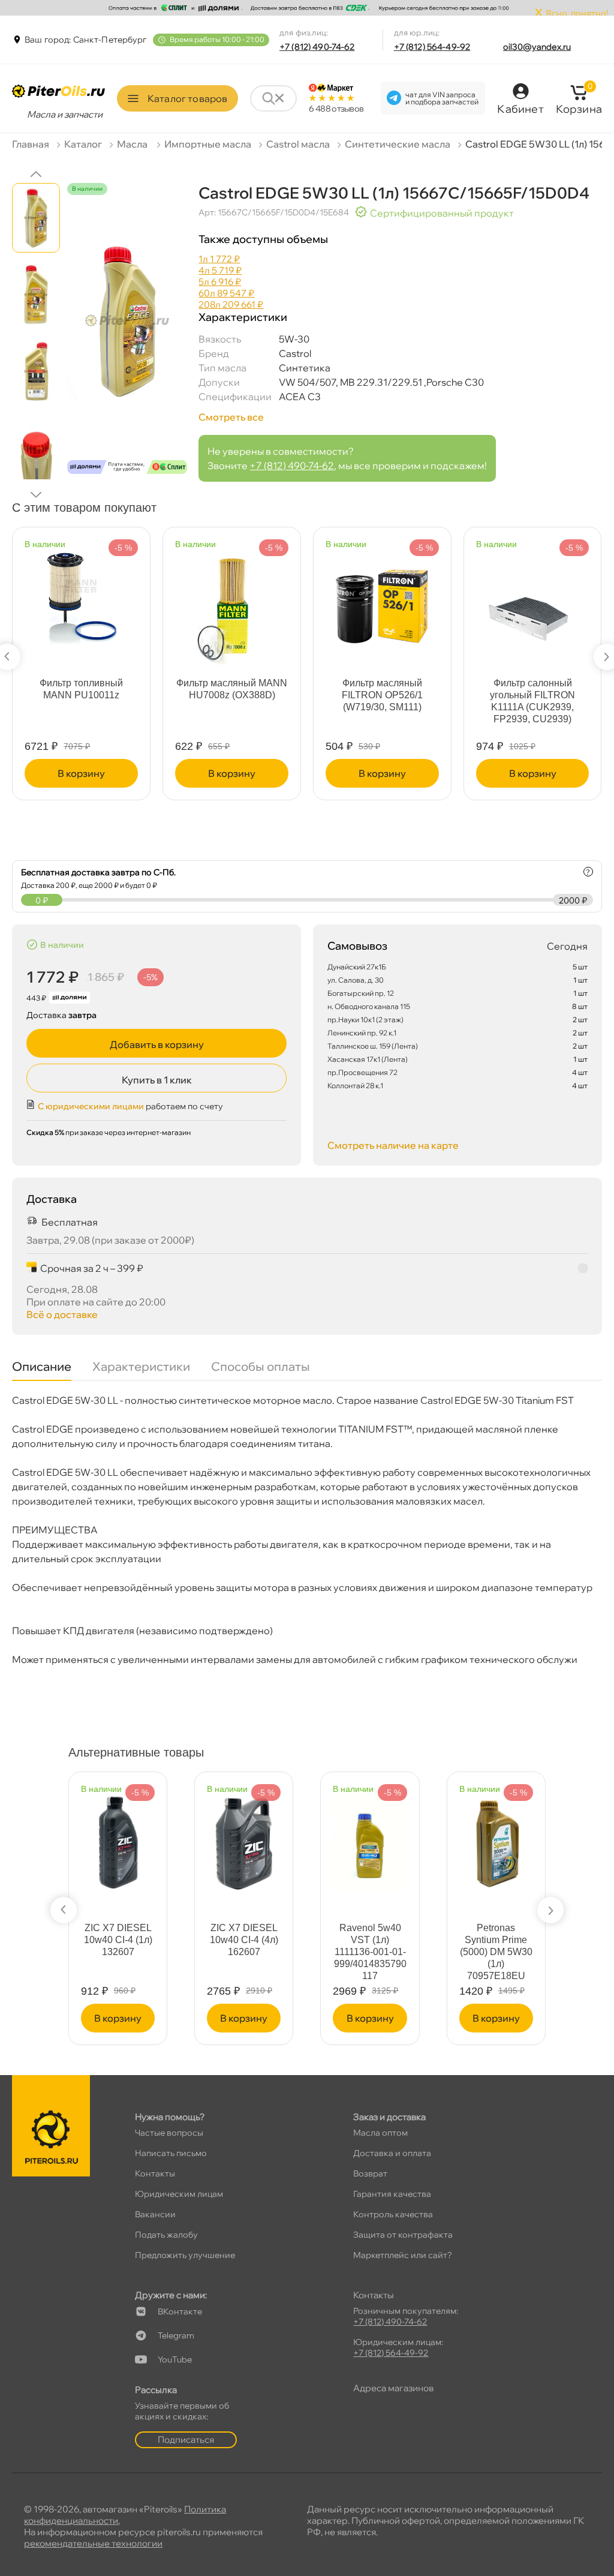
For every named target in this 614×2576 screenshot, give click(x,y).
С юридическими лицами (91, 1106)
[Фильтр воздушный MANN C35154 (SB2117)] (383, 603)
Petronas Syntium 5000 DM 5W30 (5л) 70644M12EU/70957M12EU (118, 1952)
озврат (370, 2173)
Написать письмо (171, 2153)
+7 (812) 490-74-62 (317, 47)
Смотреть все (231, 417)
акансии (155, 2214)
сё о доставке (62, 1314)
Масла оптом (380, 2133)
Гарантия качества (392, 2194)
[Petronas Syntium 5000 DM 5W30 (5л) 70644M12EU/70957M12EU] (118, 1837)
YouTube (175, 2359)
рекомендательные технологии (93, 2543)
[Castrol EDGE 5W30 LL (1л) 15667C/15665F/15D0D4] (127, 340)
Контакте (180, 2311)
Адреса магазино (393, 2388)
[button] (36, 174)
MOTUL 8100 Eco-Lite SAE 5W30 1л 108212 (244, 1940)
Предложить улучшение (185, 2255)
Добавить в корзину (157, 1044)
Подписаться (186, 2440)
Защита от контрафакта (403, 2235)
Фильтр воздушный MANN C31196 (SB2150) (232, 689)
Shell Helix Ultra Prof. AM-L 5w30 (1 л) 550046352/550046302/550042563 (496, 1958)
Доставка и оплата (392, 2153)
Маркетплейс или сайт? (403, 2255)
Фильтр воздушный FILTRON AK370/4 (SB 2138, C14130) (532, 695)
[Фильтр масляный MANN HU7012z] (81, 592)
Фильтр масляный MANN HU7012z (81, 689)
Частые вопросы (169, 2133)
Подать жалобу (166, 2235)
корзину (81, 773)
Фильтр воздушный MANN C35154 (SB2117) (382, 689)
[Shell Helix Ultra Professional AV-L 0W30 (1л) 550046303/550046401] (370, 1837)
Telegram (176, 2335)
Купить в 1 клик (157, 1080)
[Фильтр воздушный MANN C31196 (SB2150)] (232, 600)
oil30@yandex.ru (537, 47)
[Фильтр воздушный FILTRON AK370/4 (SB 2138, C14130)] (532, 603)
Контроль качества (393, 2214)
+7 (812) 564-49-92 (432, 47)
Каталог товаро (187, 98)
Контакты (155, 2173)
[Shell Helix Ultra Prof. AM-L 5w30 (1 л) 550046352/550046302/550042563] (496, 1837)
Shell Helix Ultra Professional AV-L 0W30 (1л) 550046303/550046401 (370, 1952)
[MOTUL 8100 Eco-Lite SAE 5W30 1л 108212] (244, 1844)
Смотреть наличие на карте (393, 1145)
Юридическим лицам (179, 2194)
